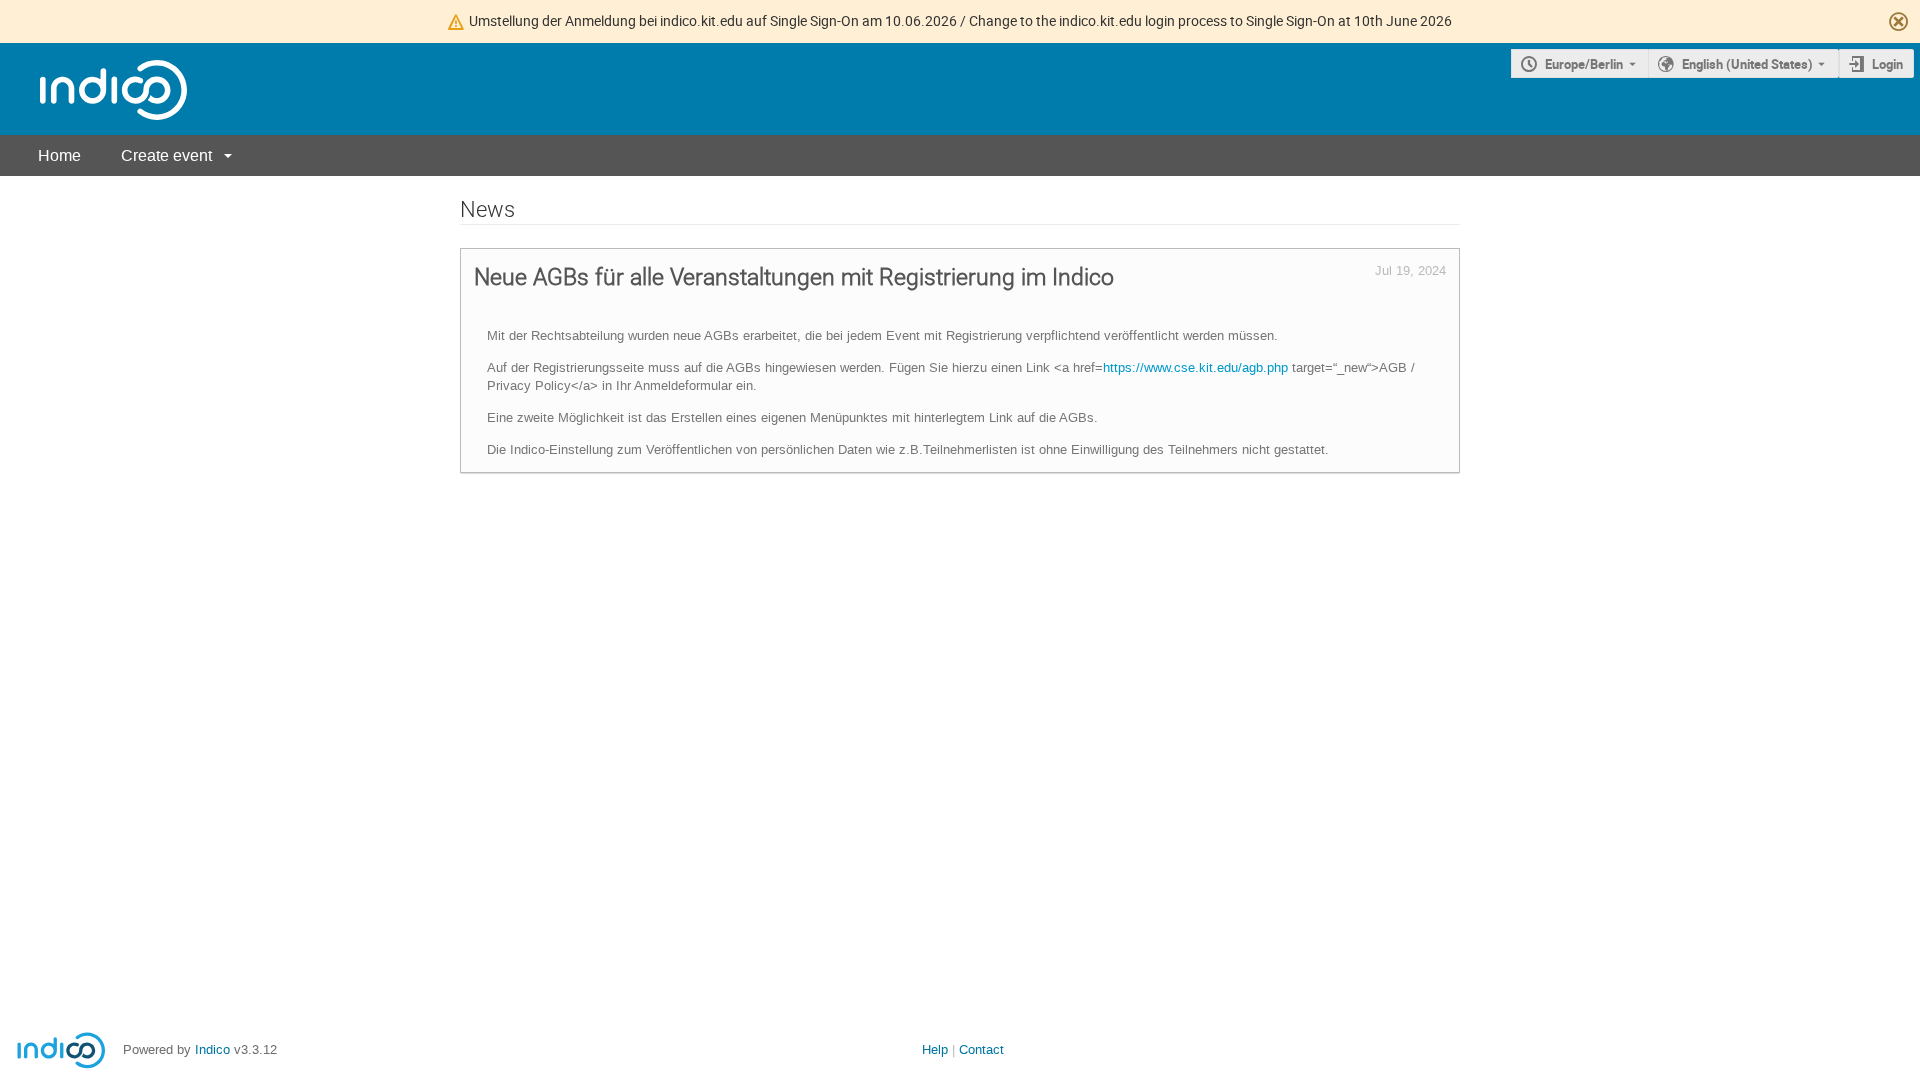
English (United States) (1747, 64)
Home (59, 155)
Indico (212, 1049)
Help (935, 1049)
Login (1887, 64)
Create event (166, 155)
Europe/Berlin (1584, 64)
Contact (981, 1049)
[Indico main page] (93, 89)
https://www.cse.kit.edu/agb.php (1195, 367)
